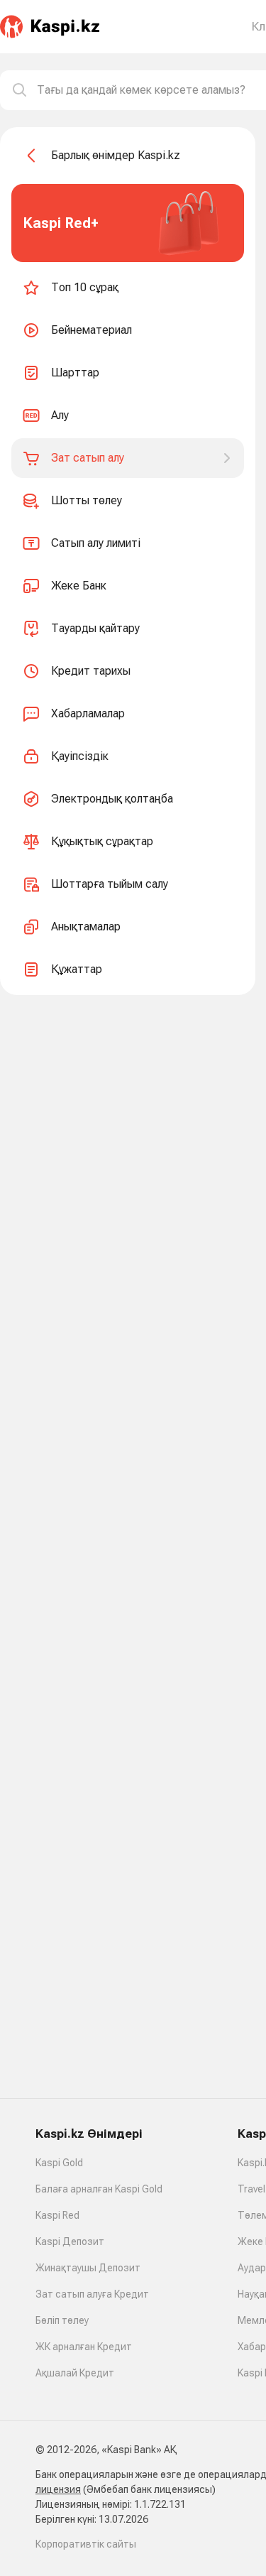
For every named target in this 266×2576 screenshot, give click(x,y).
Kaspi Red (57, 2215)
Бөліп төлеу (62, 2320)
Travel (251, 2189)
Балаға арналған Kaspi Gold (99, 2189)
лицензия (58, 2489)
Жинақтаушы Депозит (88, 2268)
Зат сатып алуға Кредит (92, 2294)
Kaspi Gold (59, 2163)
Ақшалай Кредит (75, 2373)
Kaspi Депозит (70, 2241)
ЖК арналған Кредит (84, 2347)
